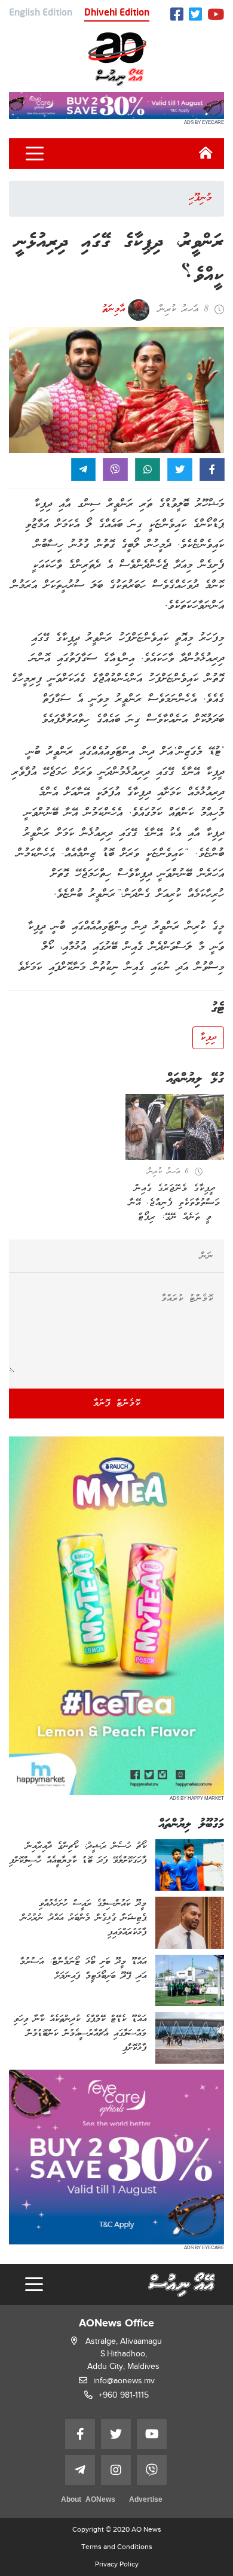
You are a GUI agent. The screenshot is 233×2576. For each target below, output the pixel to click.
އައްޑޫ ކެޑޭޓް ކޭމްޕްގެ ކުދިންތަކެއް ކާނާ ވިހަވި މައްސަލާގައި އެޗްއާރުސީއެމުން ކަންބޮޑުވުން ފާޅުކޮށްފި (80, 2034)
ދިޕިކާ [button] (208, 1038)
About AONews (88, 2500)
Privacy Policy (117, 2564)
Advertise (146, 2500)
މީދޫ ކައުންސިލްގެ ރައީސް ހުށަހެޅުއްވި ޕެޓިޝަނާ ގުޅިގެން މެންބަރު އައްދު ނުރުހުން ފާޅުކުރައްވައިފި (84, 1918)
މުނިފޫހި (200, 198)
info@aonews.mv (124, 2381)
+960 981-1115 (124, 2395)
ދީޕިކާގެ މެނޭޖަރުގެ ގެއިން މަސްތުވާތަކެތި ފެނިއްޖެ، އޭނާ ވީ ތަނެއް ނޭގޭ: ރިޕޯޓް (175, 1203)
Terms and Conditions (117, 2547)
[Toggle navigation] (35, 154)
